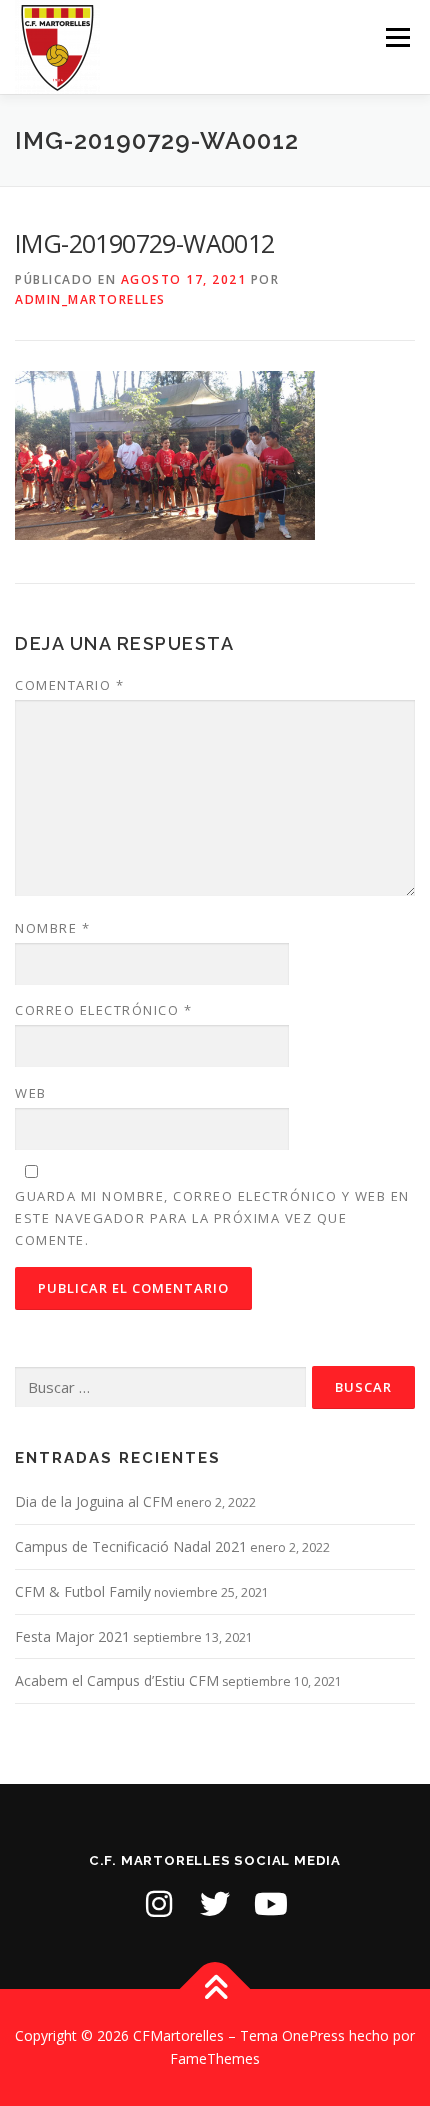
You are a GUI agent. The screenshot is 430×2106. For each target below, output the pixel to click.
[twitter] (215, 1904)
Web (31, 1093)
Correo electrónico (103, 1010)
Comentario (69, 685)
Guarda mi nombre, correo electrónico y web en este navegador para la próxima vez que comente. (212, 1218)
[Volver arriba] (215, 1988)
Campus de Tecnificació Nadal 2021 (131, 1546)
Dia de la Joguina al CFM (94, 1501)
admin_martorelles (90, 299)
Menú (396, 37)
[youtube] (271, 1904)
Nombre (52, 928)
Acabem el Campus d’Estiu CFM (117, 1680)
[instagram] (159, 1904)
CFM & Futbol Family (83, 1591)
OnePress (313, 2035)
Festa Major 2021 (72, 1636)
